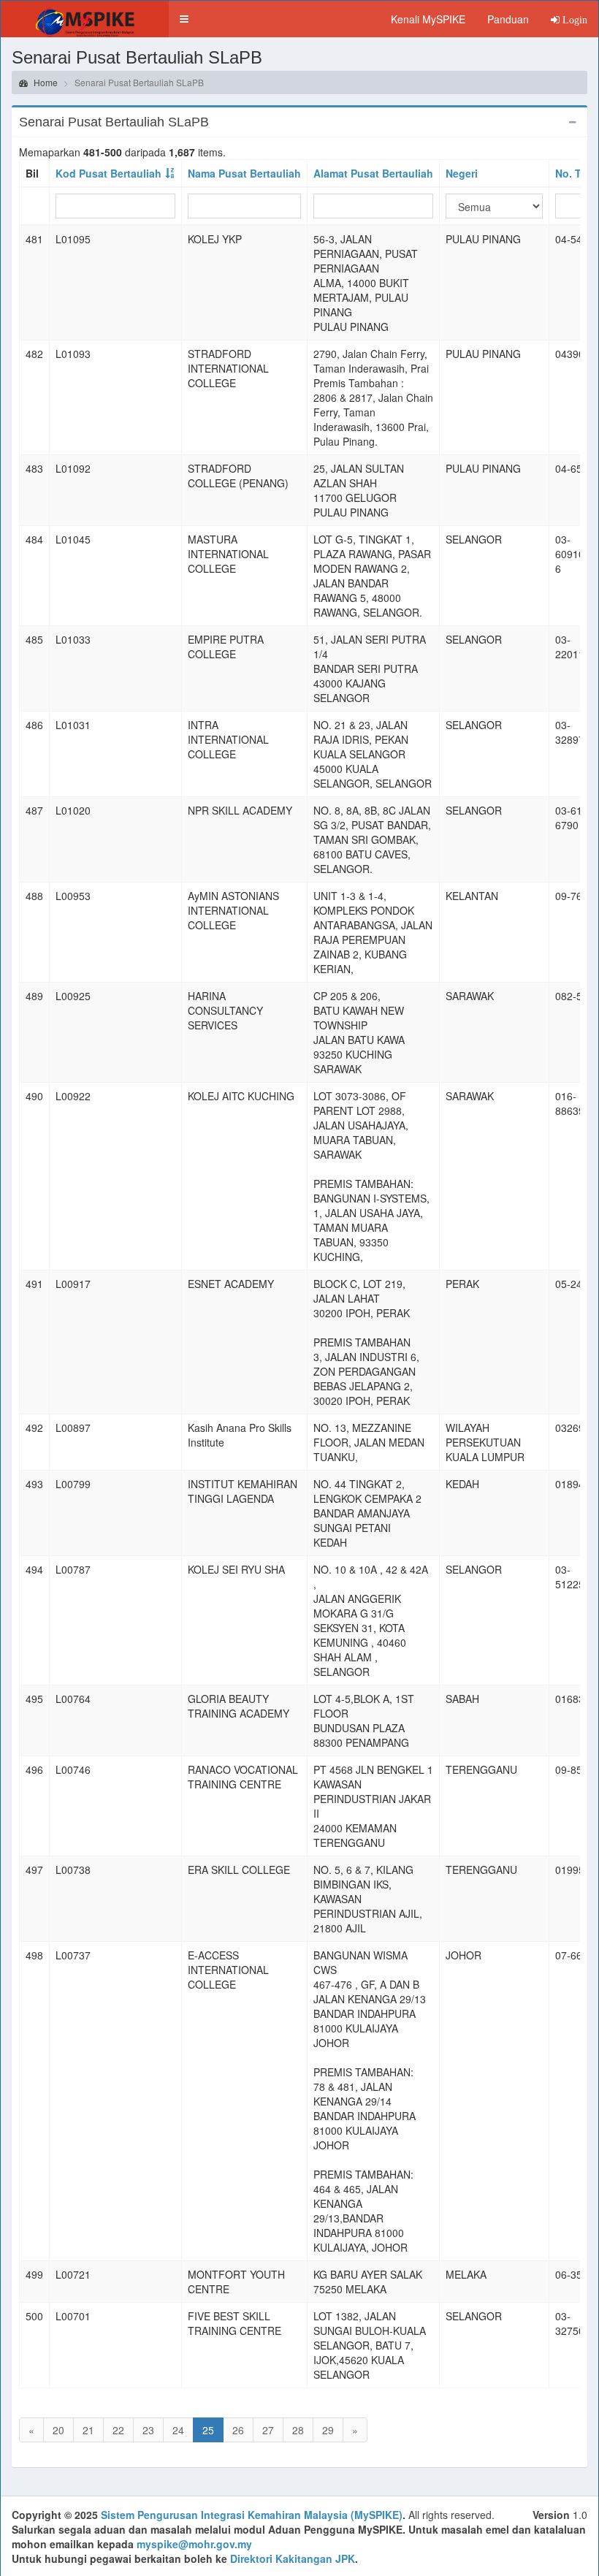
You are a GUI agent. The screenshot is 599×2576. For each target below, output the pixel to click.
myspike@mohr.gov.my (194, 2544)
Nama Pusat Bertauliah (244, 173)
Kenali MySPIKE (428, 19)
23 (148, 2430)
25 (208, 2430)
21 (88, 2430)
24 (178, 2430)
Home (45, 82)
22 (118, 2430)
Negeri (462, 173)
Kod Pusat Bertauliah (108, 173)
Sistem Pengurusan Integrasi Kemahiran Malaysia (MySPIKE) (252, 2515)
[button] (184, 19)
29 (328, 2430)
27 (268, 2430)
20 (58, 2430)
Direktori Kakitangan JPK (293, 2558)
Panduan (508, 19)
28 (298, 2430)
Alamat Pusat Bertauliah (373, 173)
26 (238, 2430)
